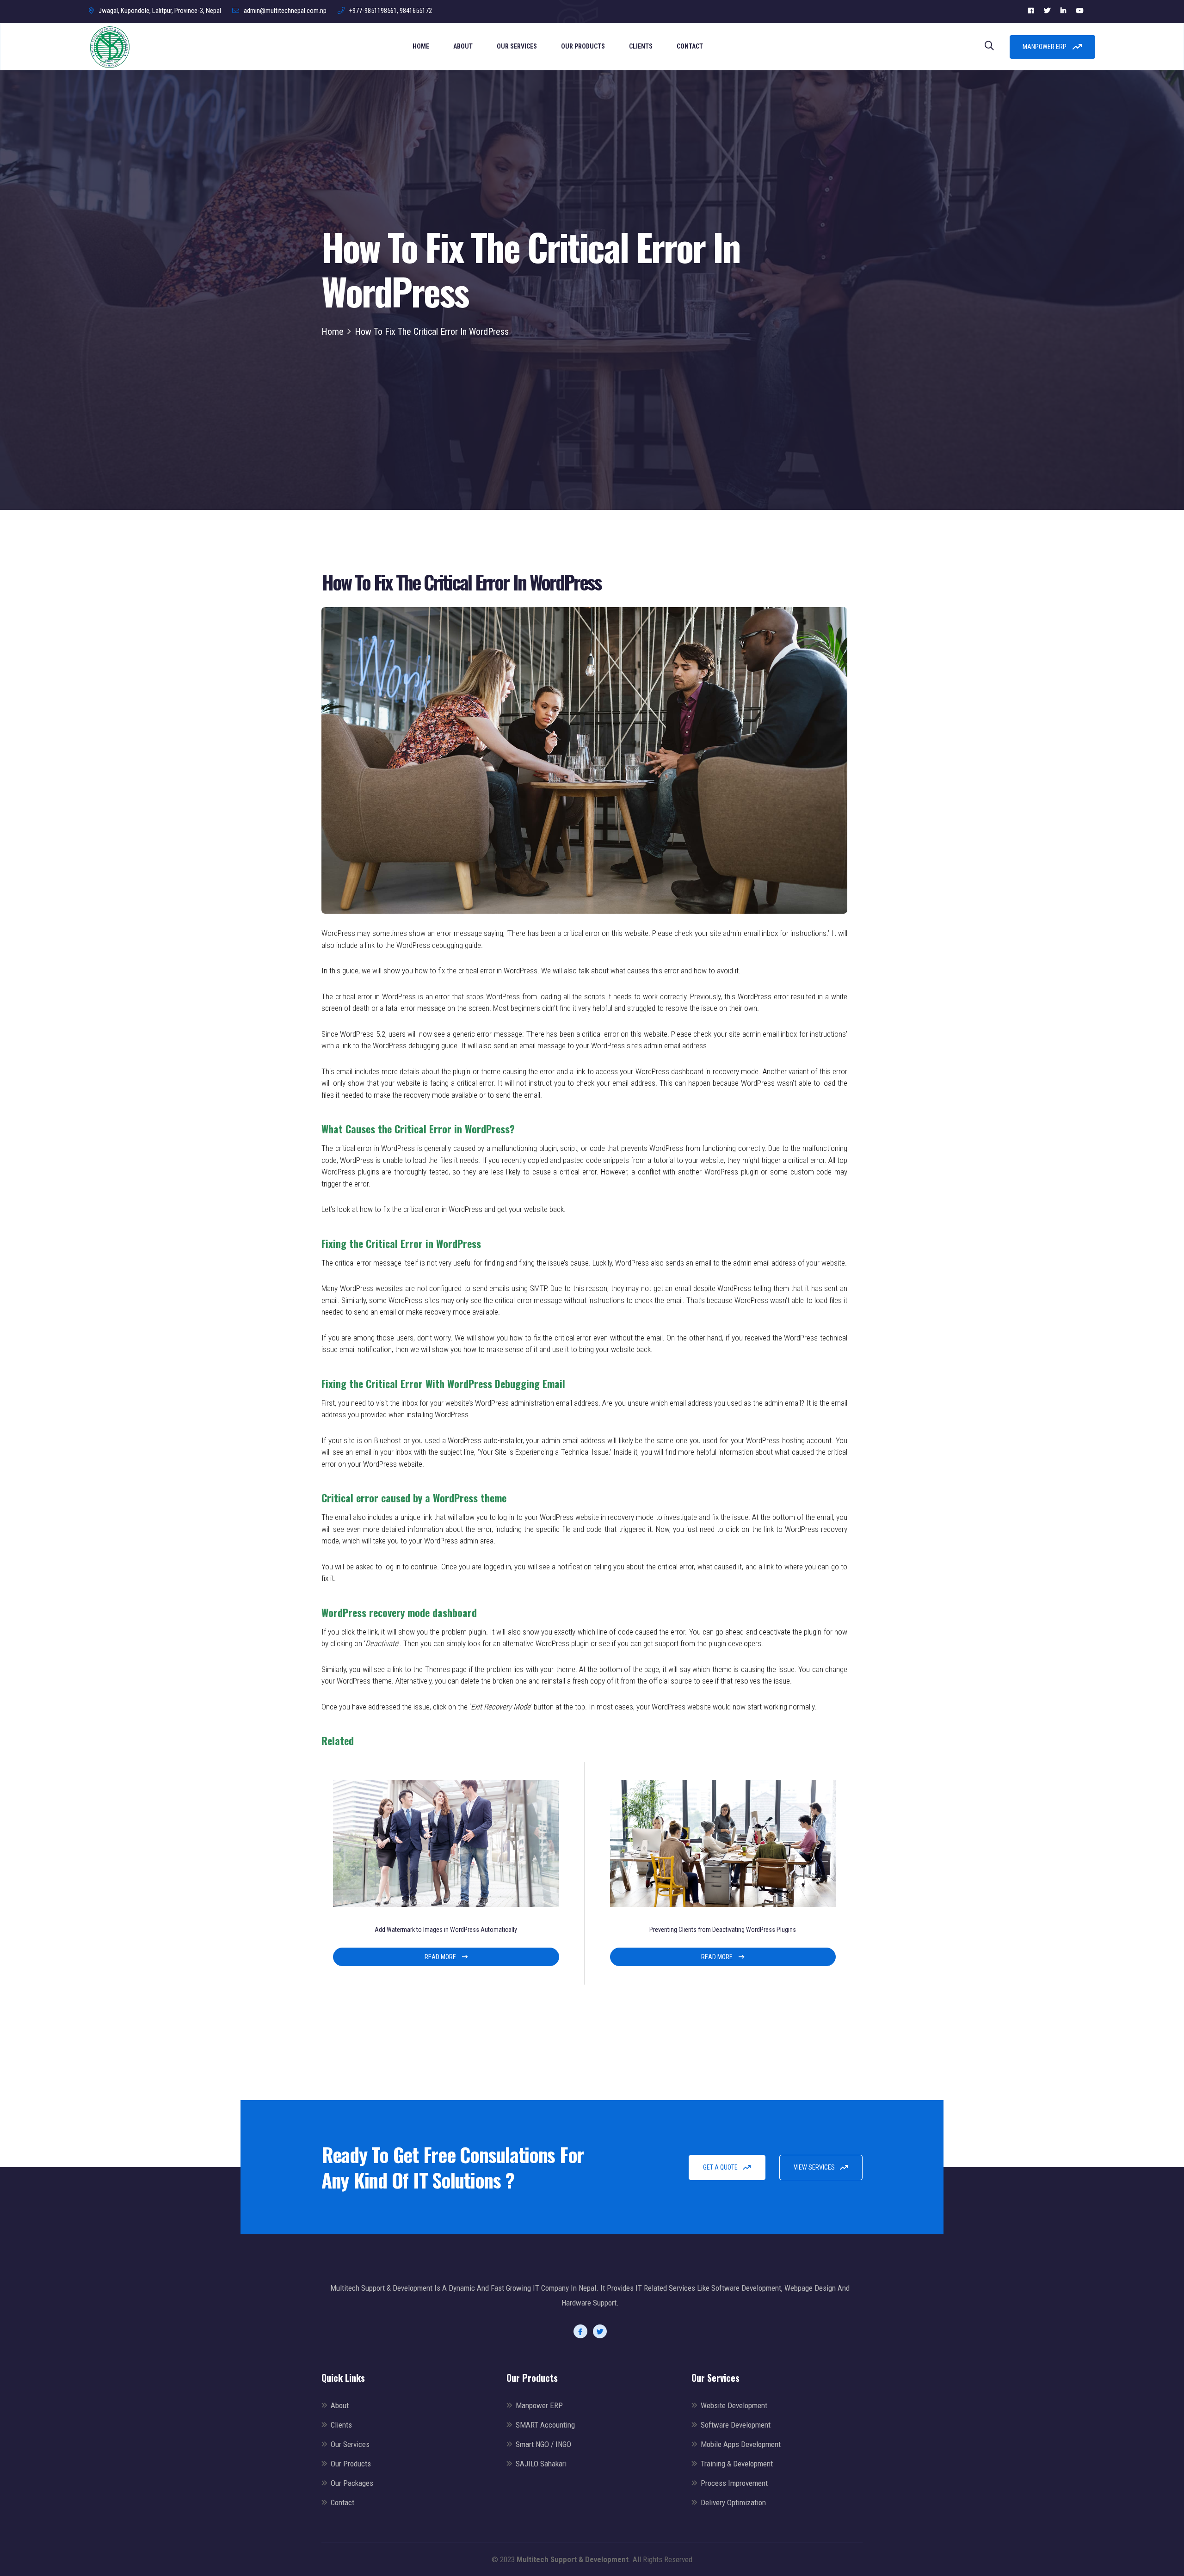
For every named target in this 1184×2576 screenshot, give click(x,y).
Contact (690, 46)
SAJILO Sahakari (541, 2464)
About (463, 46)
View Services (815, 2167)
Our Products (583, 46)
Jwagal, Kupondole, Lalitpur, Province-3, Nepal (160, 11)
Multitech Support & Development (573, 2559)
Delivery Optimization (733, 2502)
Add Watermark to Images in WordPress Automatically (446, 1930)
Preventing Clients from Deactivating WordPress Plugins (723, 1930)
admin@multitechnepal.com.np (285, 11)
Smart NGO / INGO (543, 2444)
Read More (441, 1957)
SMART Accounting (545, 2425)
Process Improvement (734, 2483)
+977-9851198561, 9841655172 (391, 11)
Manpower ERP (1045, 47)
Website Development (734, 2405)
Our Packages (352, 2483)
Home (421, 46)
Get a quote (721, 2167)
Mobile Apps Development (741, 2444)
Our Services (517, 46)
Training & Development (737, 2464)
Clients (641, 46)
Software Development (736, 2425)
